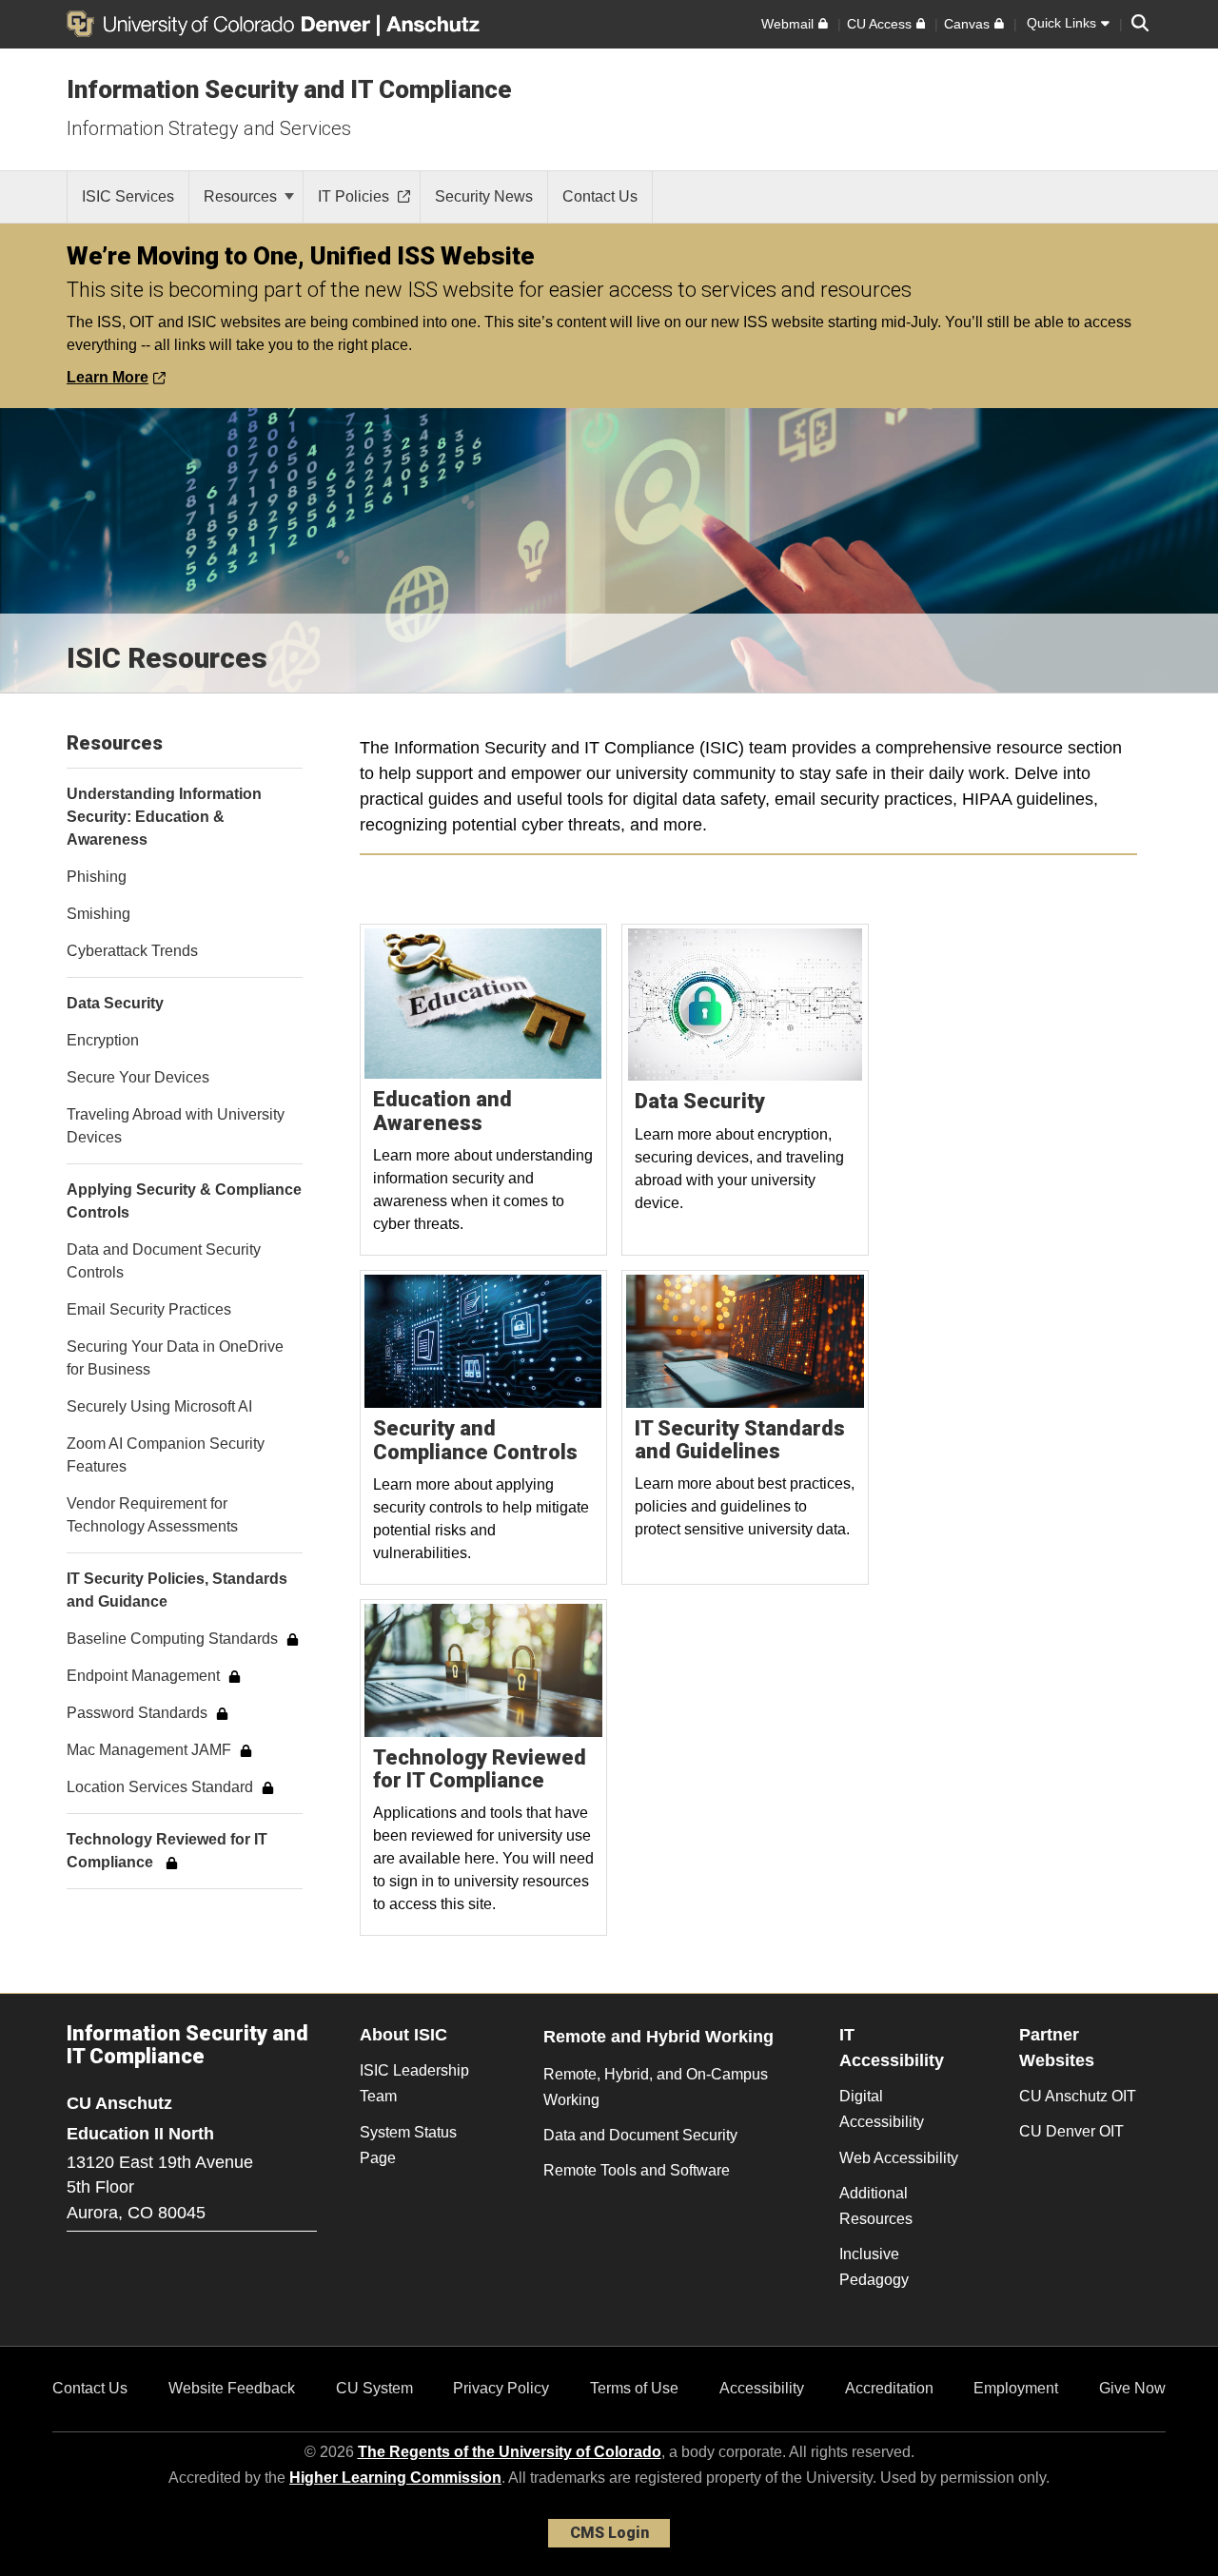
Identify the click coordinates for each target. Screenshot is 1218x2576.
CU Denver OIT (1071, 2131)
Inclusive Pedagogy (874, 2267)
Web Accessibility (899, 2158)
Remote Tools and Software (637, 2170)
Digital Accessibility (882, 2109)
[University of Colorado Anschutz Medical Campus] (435, 24)
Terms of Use (634, 2388)
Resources (242, 196)
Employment (1016, 2388)
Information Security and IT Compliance (289, 89)
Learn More (108, 377)
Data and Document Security (640, 2135)
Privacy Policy (501, 2388)
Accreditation (889, 2388)
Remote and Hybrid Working (658, 2037)
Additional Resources (876, 2206)
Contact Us (90, 2388)
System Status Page (408, 2145)
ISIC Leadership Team (414, 2083)
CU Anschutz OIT (1078, 2096)
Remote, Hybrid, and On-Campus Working (656, 2087)
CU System (374, 2388)
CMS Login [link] (609, 2533)
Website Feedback (232, 2388)
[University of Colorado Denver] (222, 24)
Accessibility (762, 2388)
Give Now (1132, 2388)
